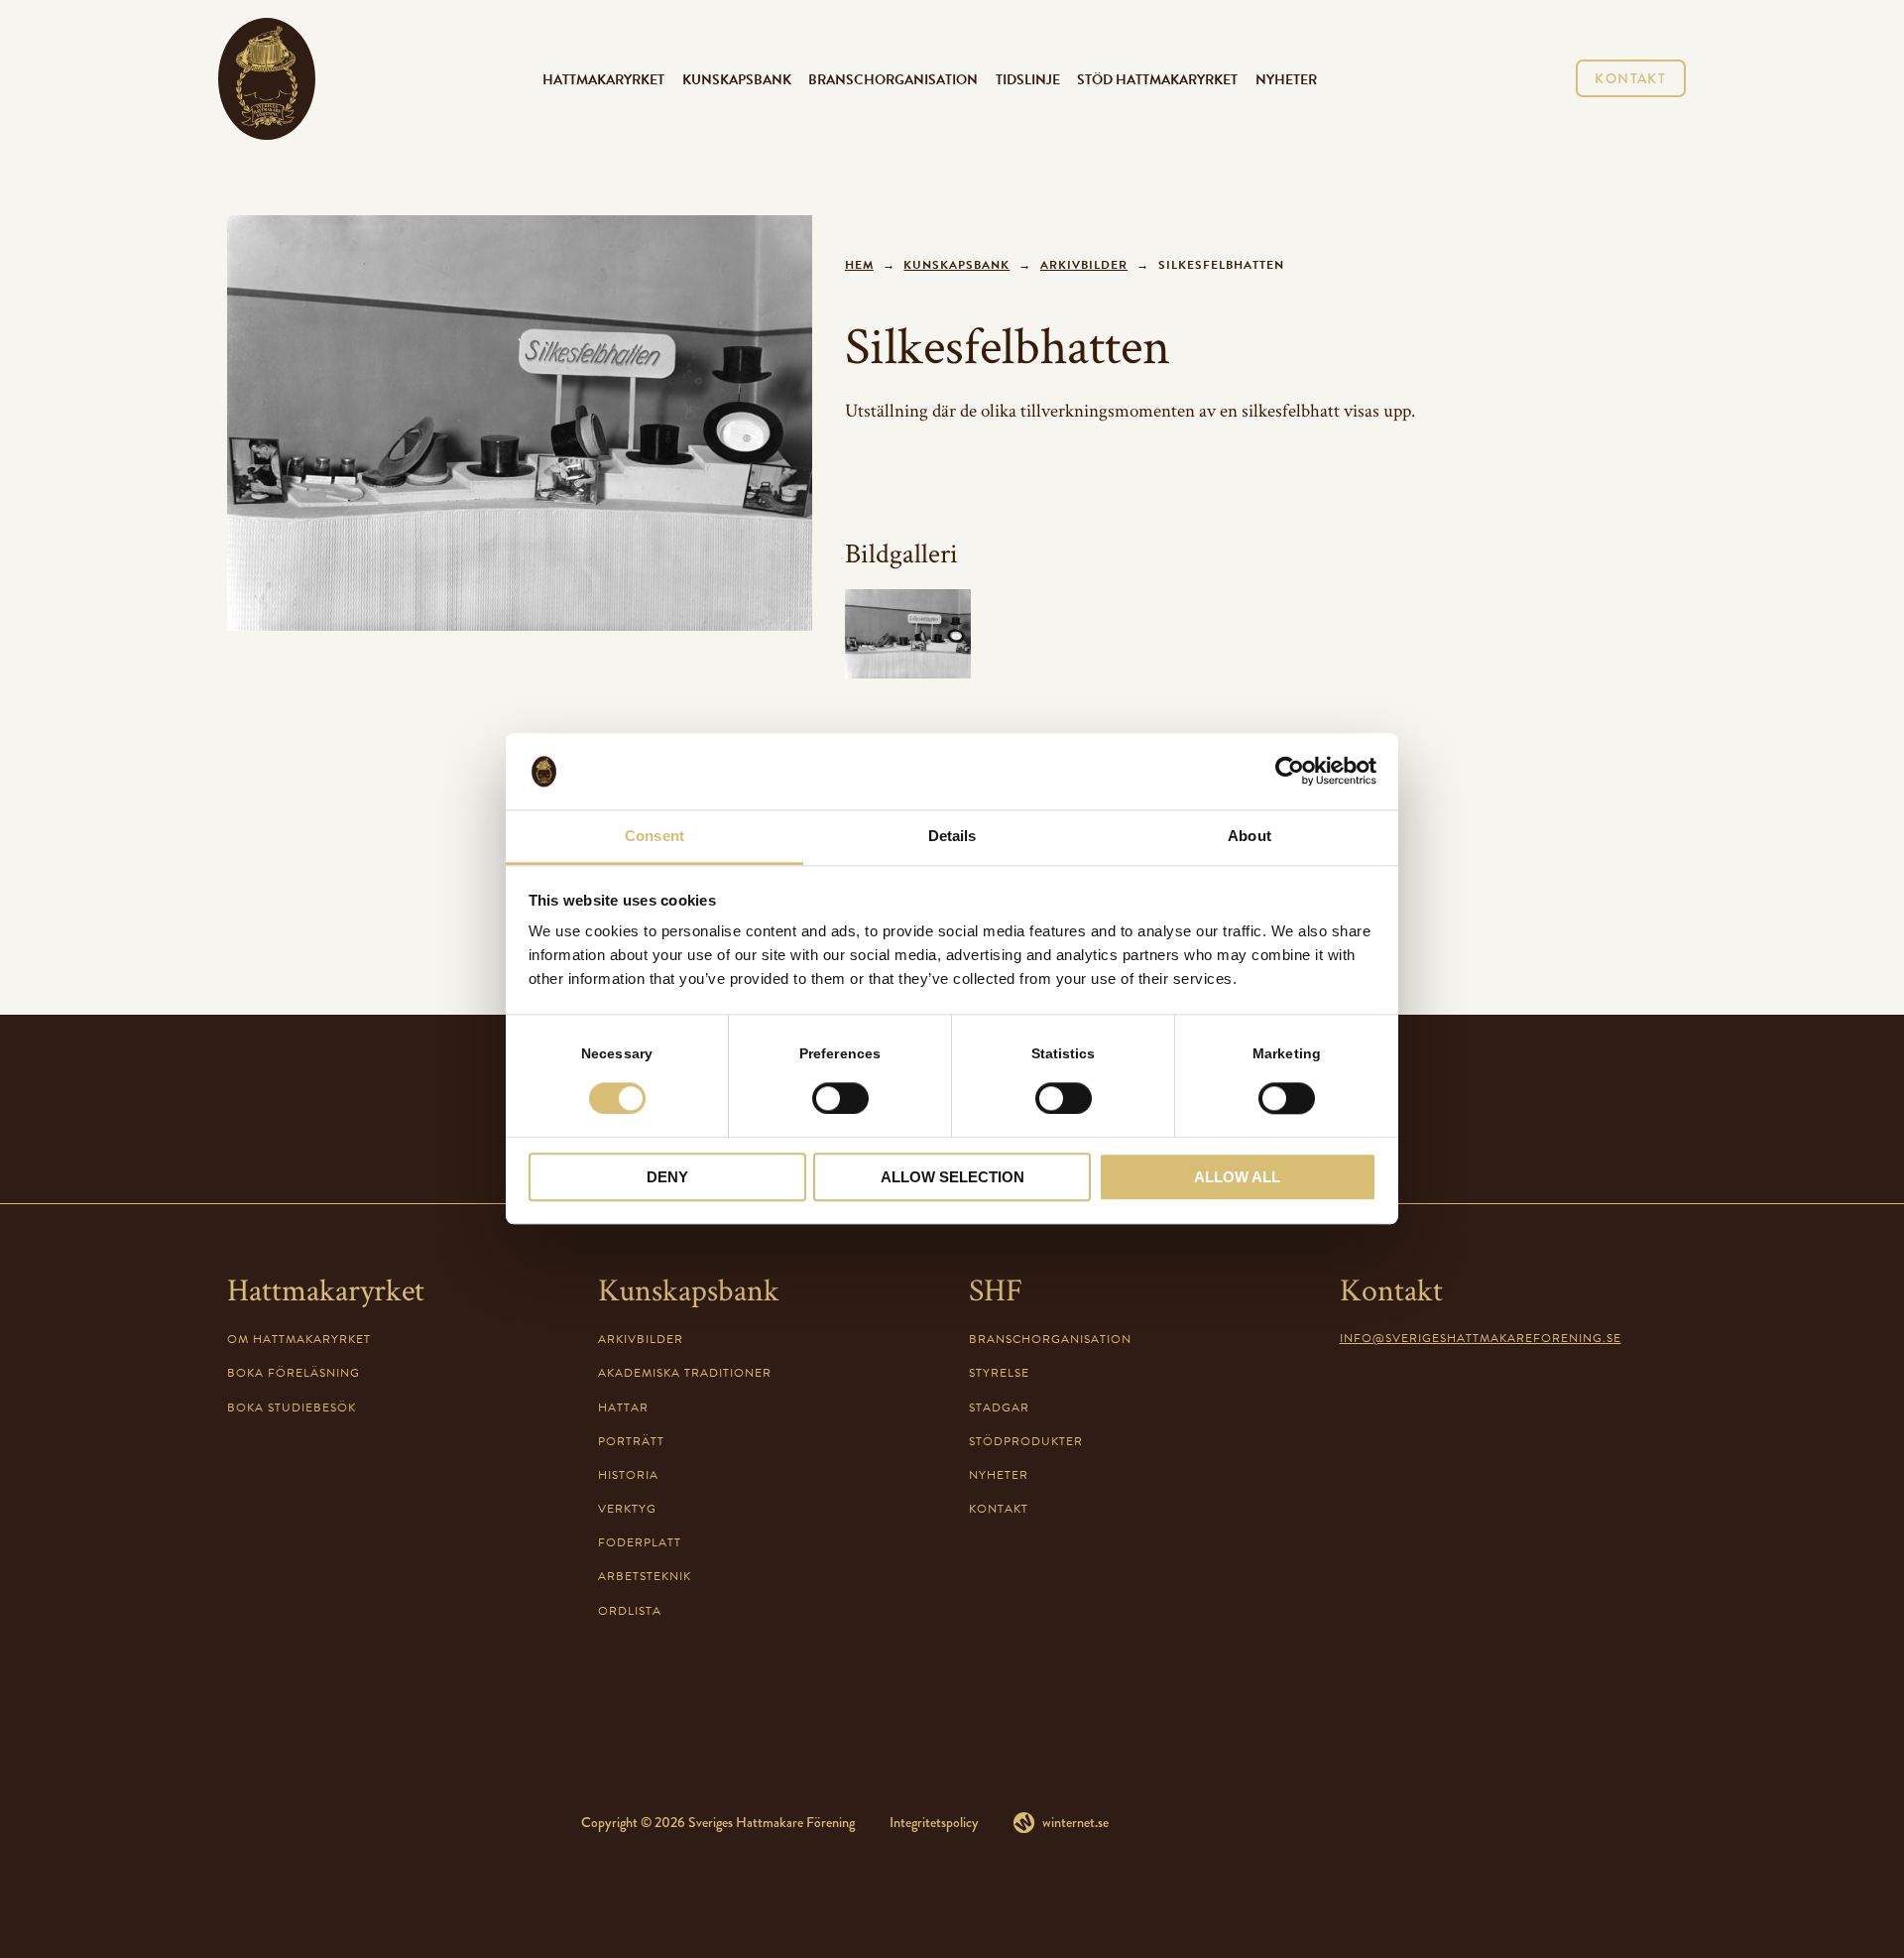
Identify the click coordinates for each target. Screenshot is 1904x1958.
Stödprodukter (1026, 1441)
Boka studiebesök (292, 1407)
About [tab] (1249, 836)
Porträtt (631, 1441)
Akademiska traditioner (685, 1373)
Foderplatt (640, 1542)
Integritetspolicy (934, 1822)
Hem (859, 265)
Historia (628, 1475)
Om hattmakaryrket (299, 1339)
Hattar (623, 1407)
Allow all (1237, 1177)
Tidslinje (1028, 79)
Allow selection (952, 1177)
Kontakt (1630, 78)
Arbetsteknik (645, 1576)
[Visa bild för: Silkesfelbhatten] (520, 423)
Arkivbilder (1084, 265)
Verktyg (627, 1509)
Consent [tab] (654, 836)
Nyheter (1286, 79)
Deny (667, 1177)
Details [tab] (952, 836)
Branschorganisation (893, 79)
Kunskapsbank (737, 79)
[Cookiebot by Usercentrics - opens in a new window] (1290, 772)
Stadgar (999, 1407)
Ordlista (630, 1611)
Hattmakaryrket (603, 79)
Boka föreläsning (294, 1373)
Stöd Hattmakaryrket (1157, 79)
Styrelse (999, 1373)
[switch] (840, 1098)
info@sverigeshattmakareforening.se (1481, 1338)
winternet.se (1075, 1822)
